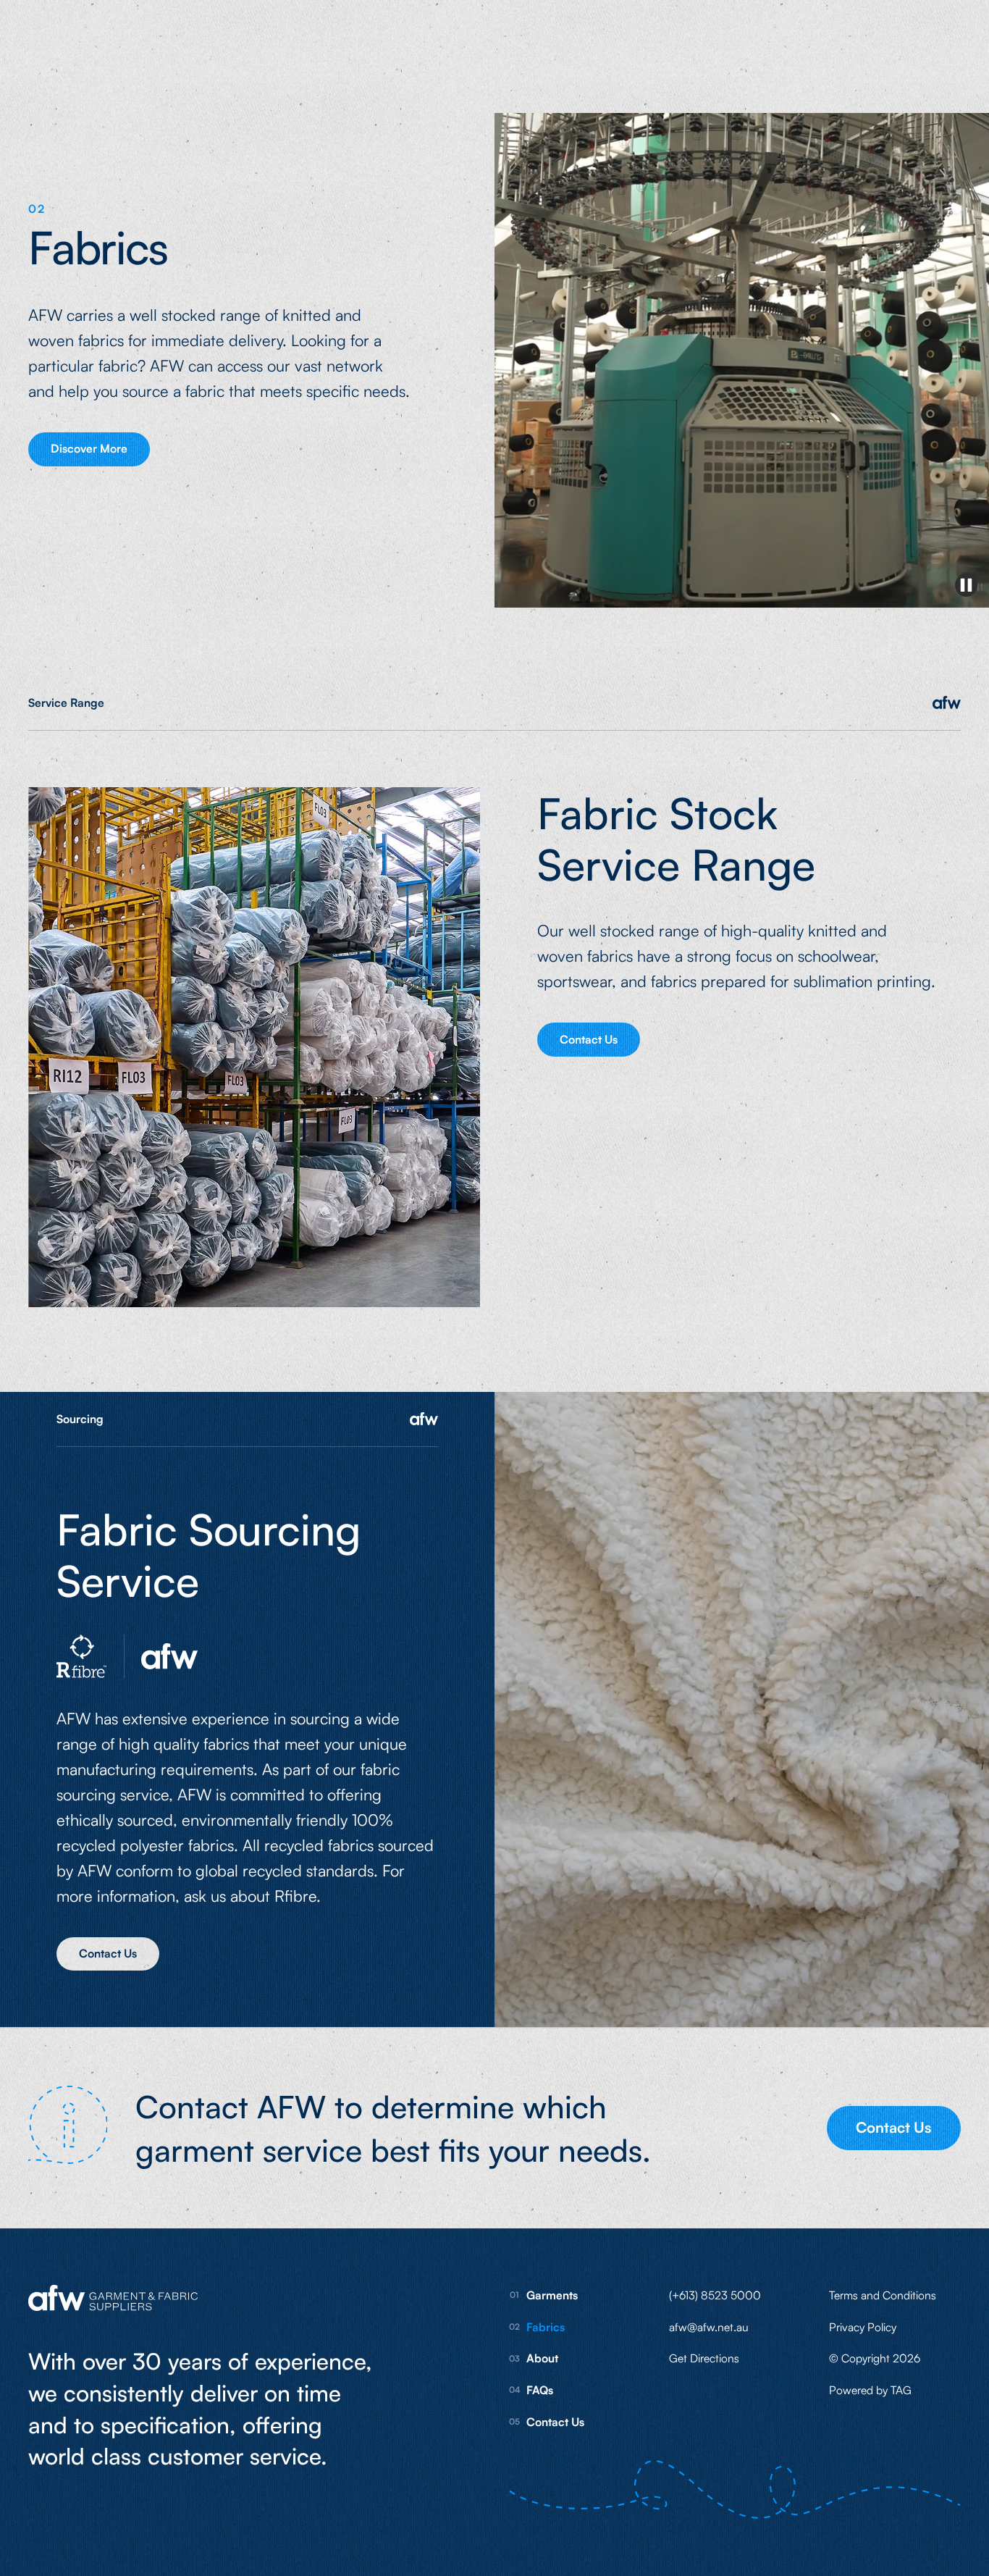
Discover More (89, 448)
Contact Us (589, 1039)
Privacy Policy (863, 2327)
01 (514, 2295)
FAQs (540, 2390)
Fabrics (546, 2327)
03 (514, 2358)
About (542, 2358)
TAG (901, 2390)
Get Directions (704, 2358)
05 (514, 2421)
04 (515, 2390)
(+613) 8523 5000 (715, 2295)
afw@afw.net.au (709, 2327)
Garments (552, 2295)
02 (514, 2327)
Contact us (108, 1953)
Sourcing (80, 1419)
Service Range (66, 702)
